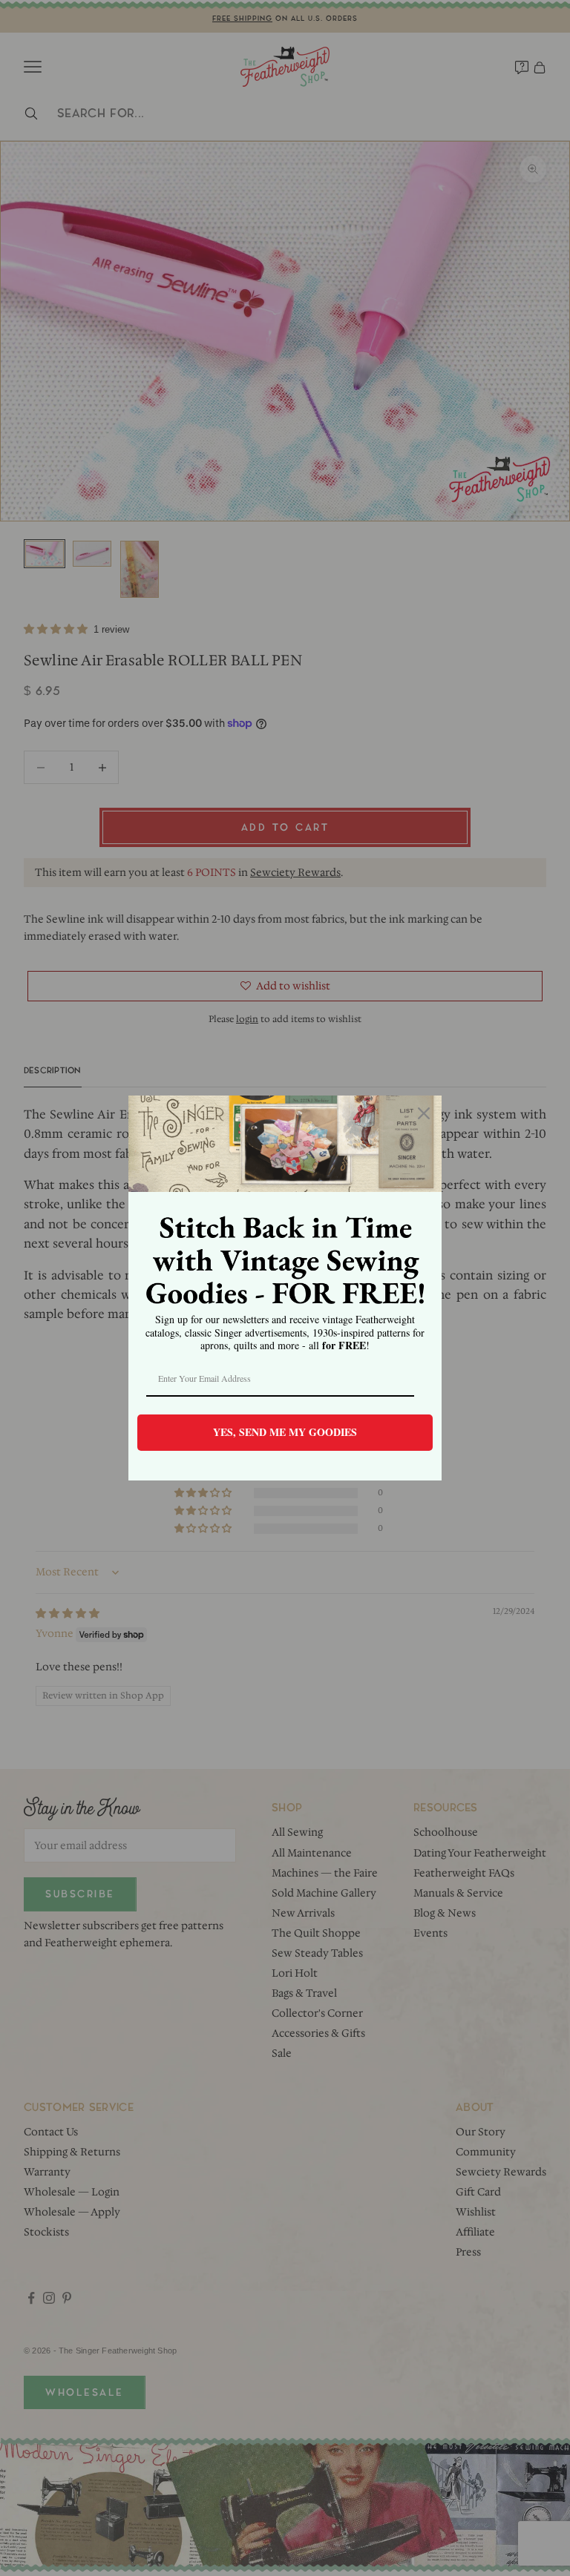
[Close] (424, 1113)
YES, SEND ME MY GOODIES (285, 1432)
